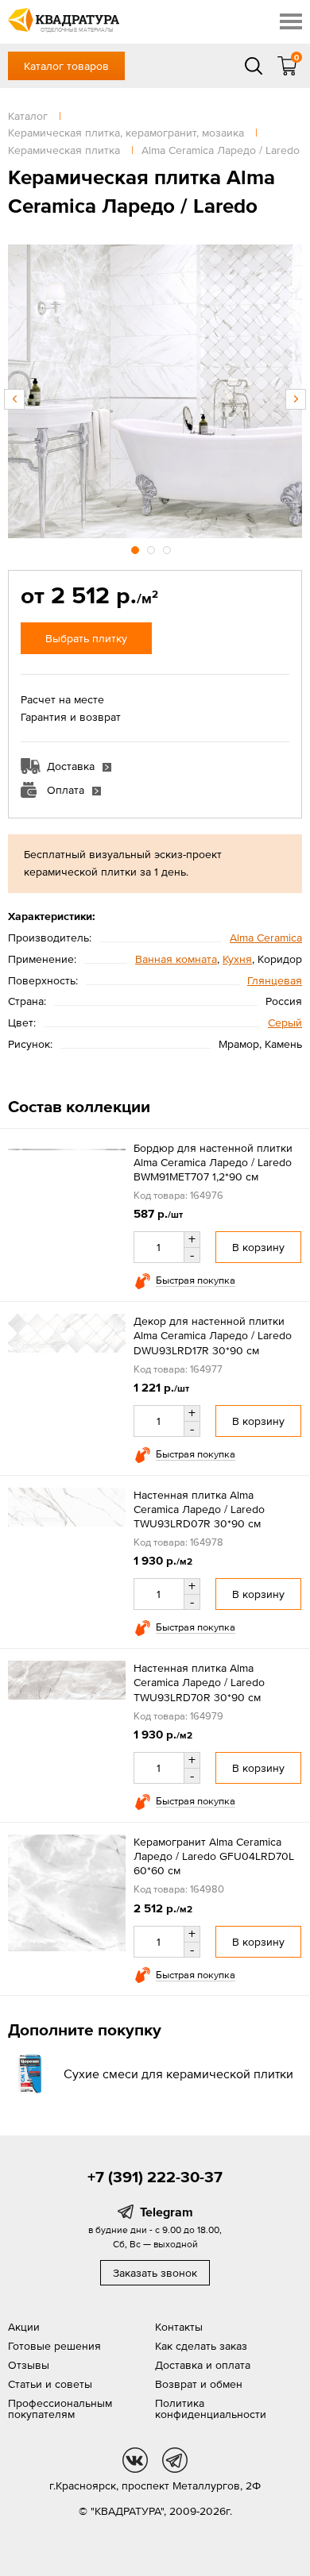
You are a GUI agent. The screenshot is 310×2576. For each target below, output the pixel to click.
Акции (24, 2327)
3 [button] (169, 548)
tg (175, 2460)
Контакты (179, 2327)
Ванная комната (176, 959)
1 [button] (137, 548)
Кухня (237, 959)
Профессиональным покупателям (60, 2409)
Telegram (167, 2212)
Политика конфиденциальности (211, 2409)
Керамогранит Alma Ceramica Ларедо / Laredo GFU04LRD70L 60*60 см (214, 1856)
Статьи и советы (50, 2384)
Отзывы (29, 2365)
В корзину (258, 1247)
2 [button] (153, 548)
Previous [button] (14, 399)
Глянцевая (275, 980)
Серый (285, 1022)
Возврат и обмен (199, 2384)
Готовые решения (54, 2346)
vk (135, 2460)
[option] (155, 391)
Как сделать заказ (201, 2346)
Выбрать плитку (86, 638)
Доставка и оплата (203, 2365)
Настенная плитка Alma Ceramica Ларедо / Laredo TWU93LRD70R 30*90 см (199, 1682)
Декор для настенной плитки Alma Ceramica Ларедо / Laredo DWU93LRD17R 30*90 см (213, 1335)
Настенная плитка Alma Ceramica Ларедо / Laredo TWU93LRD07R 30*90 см (199, 1509)
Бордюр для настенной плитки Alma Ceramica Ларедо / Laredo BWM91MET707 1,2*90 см (213, 1162)
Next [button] (296, 399)
